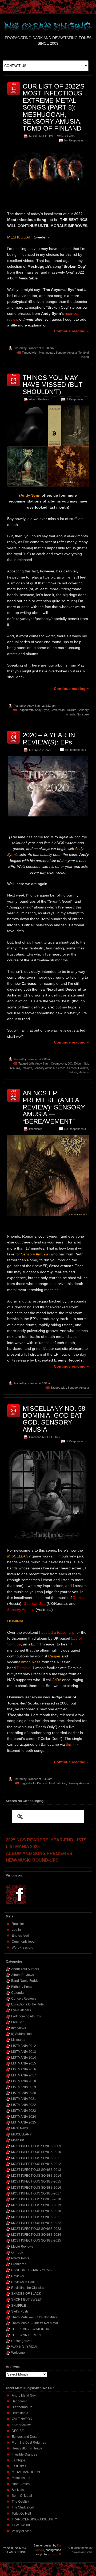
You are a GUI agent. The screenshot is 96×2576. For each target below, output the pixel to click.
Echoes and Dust (24, 2437)
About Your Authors (25, 1969)
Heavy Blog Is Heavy (27, 2448)
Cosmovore (59, 1063)
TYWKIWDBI (21, 2525)
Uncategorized (22, 2341)
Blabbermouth (22, 2407)
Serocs (61, 1068)
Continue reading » (71, 331)
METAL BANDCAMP (27, 2472)
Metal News (20, 2128)
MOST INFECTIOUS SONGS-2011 (36, 2158)
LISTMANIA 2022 (24, 2105)
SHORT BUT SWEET (26, 2299)
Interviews (19, 2028)
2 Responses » (76, 399)
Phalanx (27, 1068)
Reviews (17, 2276)
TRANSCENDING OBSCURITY (34, 2519)
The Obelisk (20, 2502)
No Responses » (75, 140)
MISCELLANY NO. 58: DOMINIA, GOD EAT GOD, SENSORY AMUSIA (55, 1419)
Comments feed (23, 1942)
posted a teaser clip (58, 1632)
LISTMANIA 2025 (24, 2122)
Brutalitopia (20, 2413)
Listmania (18, 2040)
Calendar (35, 1437)
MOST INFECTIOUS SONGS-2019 (36, 2205)
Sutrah (73, 1072)
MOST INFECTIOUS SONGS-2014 (36, 2176)
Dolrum (72, 710)
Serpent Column (78, 1068)
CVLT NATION (22, 2419)
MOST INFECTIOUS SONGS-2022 (52, 136)
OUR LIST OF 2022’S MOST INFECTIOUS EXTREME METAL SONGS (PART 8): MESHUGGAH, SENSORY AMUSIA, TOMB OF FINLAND (54, 107)
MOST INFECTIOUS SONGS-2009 (36, 2146)
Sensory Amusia (66, 353)
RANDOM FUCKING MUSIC (32, 2270)
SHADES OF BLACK (26, 2294)
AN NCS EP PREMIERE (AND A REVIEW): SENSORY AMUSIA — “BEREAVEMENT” (54, 1107)
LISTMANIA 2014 (24, 2058)
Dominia (42, 1783)
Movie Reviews (22, 2247)
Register (18, 1924)
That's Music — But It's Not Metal (35, 2323)
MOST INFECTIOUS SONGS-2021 (36, 2217)
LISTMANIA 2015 (24, 2063)
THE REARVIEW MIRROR (30, 2329)
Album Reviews (39, 399)
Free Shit (18, 2022)
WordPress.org (23, 1947)
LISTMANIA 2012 (24, 2046)
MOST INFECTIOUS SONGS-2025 (36, 2240)
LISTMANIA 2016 (24, 2069)
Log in (16, 1930)
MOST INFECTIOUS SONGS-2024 (36, 2235)
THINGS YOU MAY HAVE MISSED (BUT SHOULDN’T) (53, 385)
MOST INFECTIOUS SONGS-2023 (36, 2229)
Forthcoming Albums (26, 2016)
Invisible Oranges (24, 2454)
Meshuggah (47, 353)
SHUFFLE (19, 2306)
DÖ (70, 1063)
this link (72, 1744)
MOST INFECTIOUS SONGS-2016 (36, 2188)
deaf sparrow (21, 2425)
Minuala (15, 1068)
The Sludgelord (23, 2507)
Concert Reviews (24, 1999)
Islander (33, 348)
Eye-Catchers (21, 2010)
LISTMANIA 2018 (24, 2081)
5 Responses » (76, 1441)
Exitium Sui (81, 1063)
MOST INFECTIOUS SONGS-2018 (36, 2199)
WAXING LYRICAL (25, 2347)
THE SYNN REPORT (26, 2335)
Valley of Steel (22, 2531)
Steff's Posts (20, 2311)
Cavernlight (58, 710)
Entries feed (20, 1936)
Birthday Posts (22, 1987)
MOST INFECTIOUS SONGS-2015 (36, 2181)
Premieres (36, 1129)
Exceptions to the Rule (27, 2004)
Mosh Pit (17, 2140)
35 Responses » (75, 750)
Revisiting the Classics (28, 2288)
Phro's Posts (20, 2258)
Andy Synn (34, 706)
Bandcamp (20, 2401)
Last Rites (19, 2466)
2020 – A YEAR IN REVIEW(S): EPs (49, 738)
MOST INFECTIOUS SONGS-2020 (36, 2211)
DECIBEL (19, 2431)
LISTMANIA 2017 (24, 2075)
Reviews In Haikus (25, 2282)
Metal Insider (21, 2478)
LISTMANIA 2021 (24, 2099)
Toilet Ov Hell (21, 2514)
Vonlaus (84, 1072)
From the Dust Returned (29, 2443)
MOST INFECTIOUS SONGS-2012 (36, 2164)
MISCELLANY (51, 1437)
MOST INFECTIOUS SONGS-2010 (36, 2152)
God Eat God (58, 1783)
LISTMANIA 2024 (24, 2117)
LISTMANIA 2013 (24, 2052)
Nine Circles (21, 2484)
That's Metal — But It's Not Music (35, 2317)
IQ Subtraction (21, 2034)
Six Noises (19, 2490)
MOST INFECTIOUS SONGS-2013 (36, 2170)
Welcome (18, 2353)
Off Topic (17, 2252)
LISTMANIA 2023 (24, 2111)
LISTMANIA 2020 (40, 750)
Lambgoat (19, 2460)
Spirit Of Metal (22, 2496)
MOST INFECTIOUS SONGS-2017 (36, 2193)
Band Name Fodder (25, 1981)
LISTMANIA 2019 (24, 2087)
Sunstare (83, 714)
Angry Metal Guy (24, 2395)
